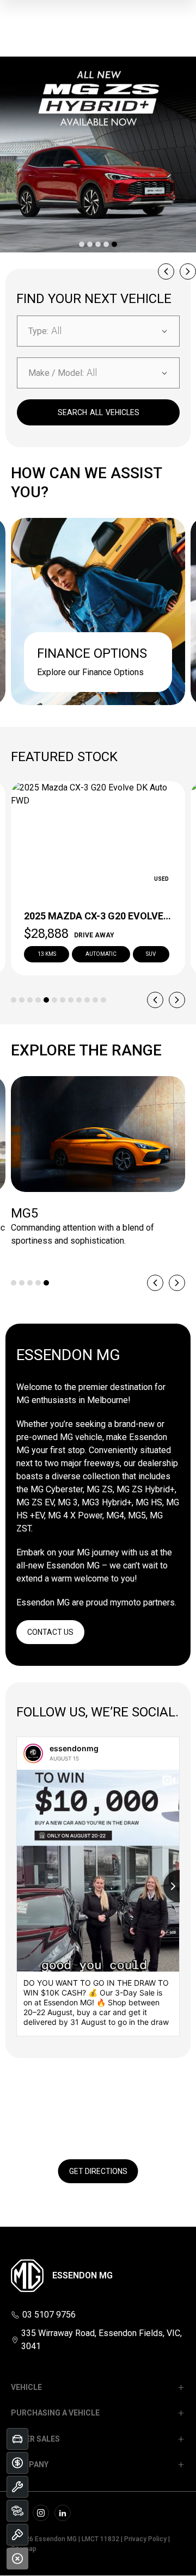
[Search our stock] (17, 2511)
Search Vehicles (99, 412)
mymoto (125, 1602)
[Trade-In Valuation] (17, 2439)
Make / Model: (56, 373)
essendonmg (74, 1748)
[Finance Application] (17, 2463)
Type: (38, 331)
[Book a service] (17, 2487)
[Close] (17, 2559)
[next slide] (188, 271)
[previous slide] (166, 271)
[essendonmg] (33, 1753)
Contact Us (50, 1632)
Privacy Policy (145, 2539)
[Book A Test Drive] (17, 2535)
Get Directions (98, 2171)
